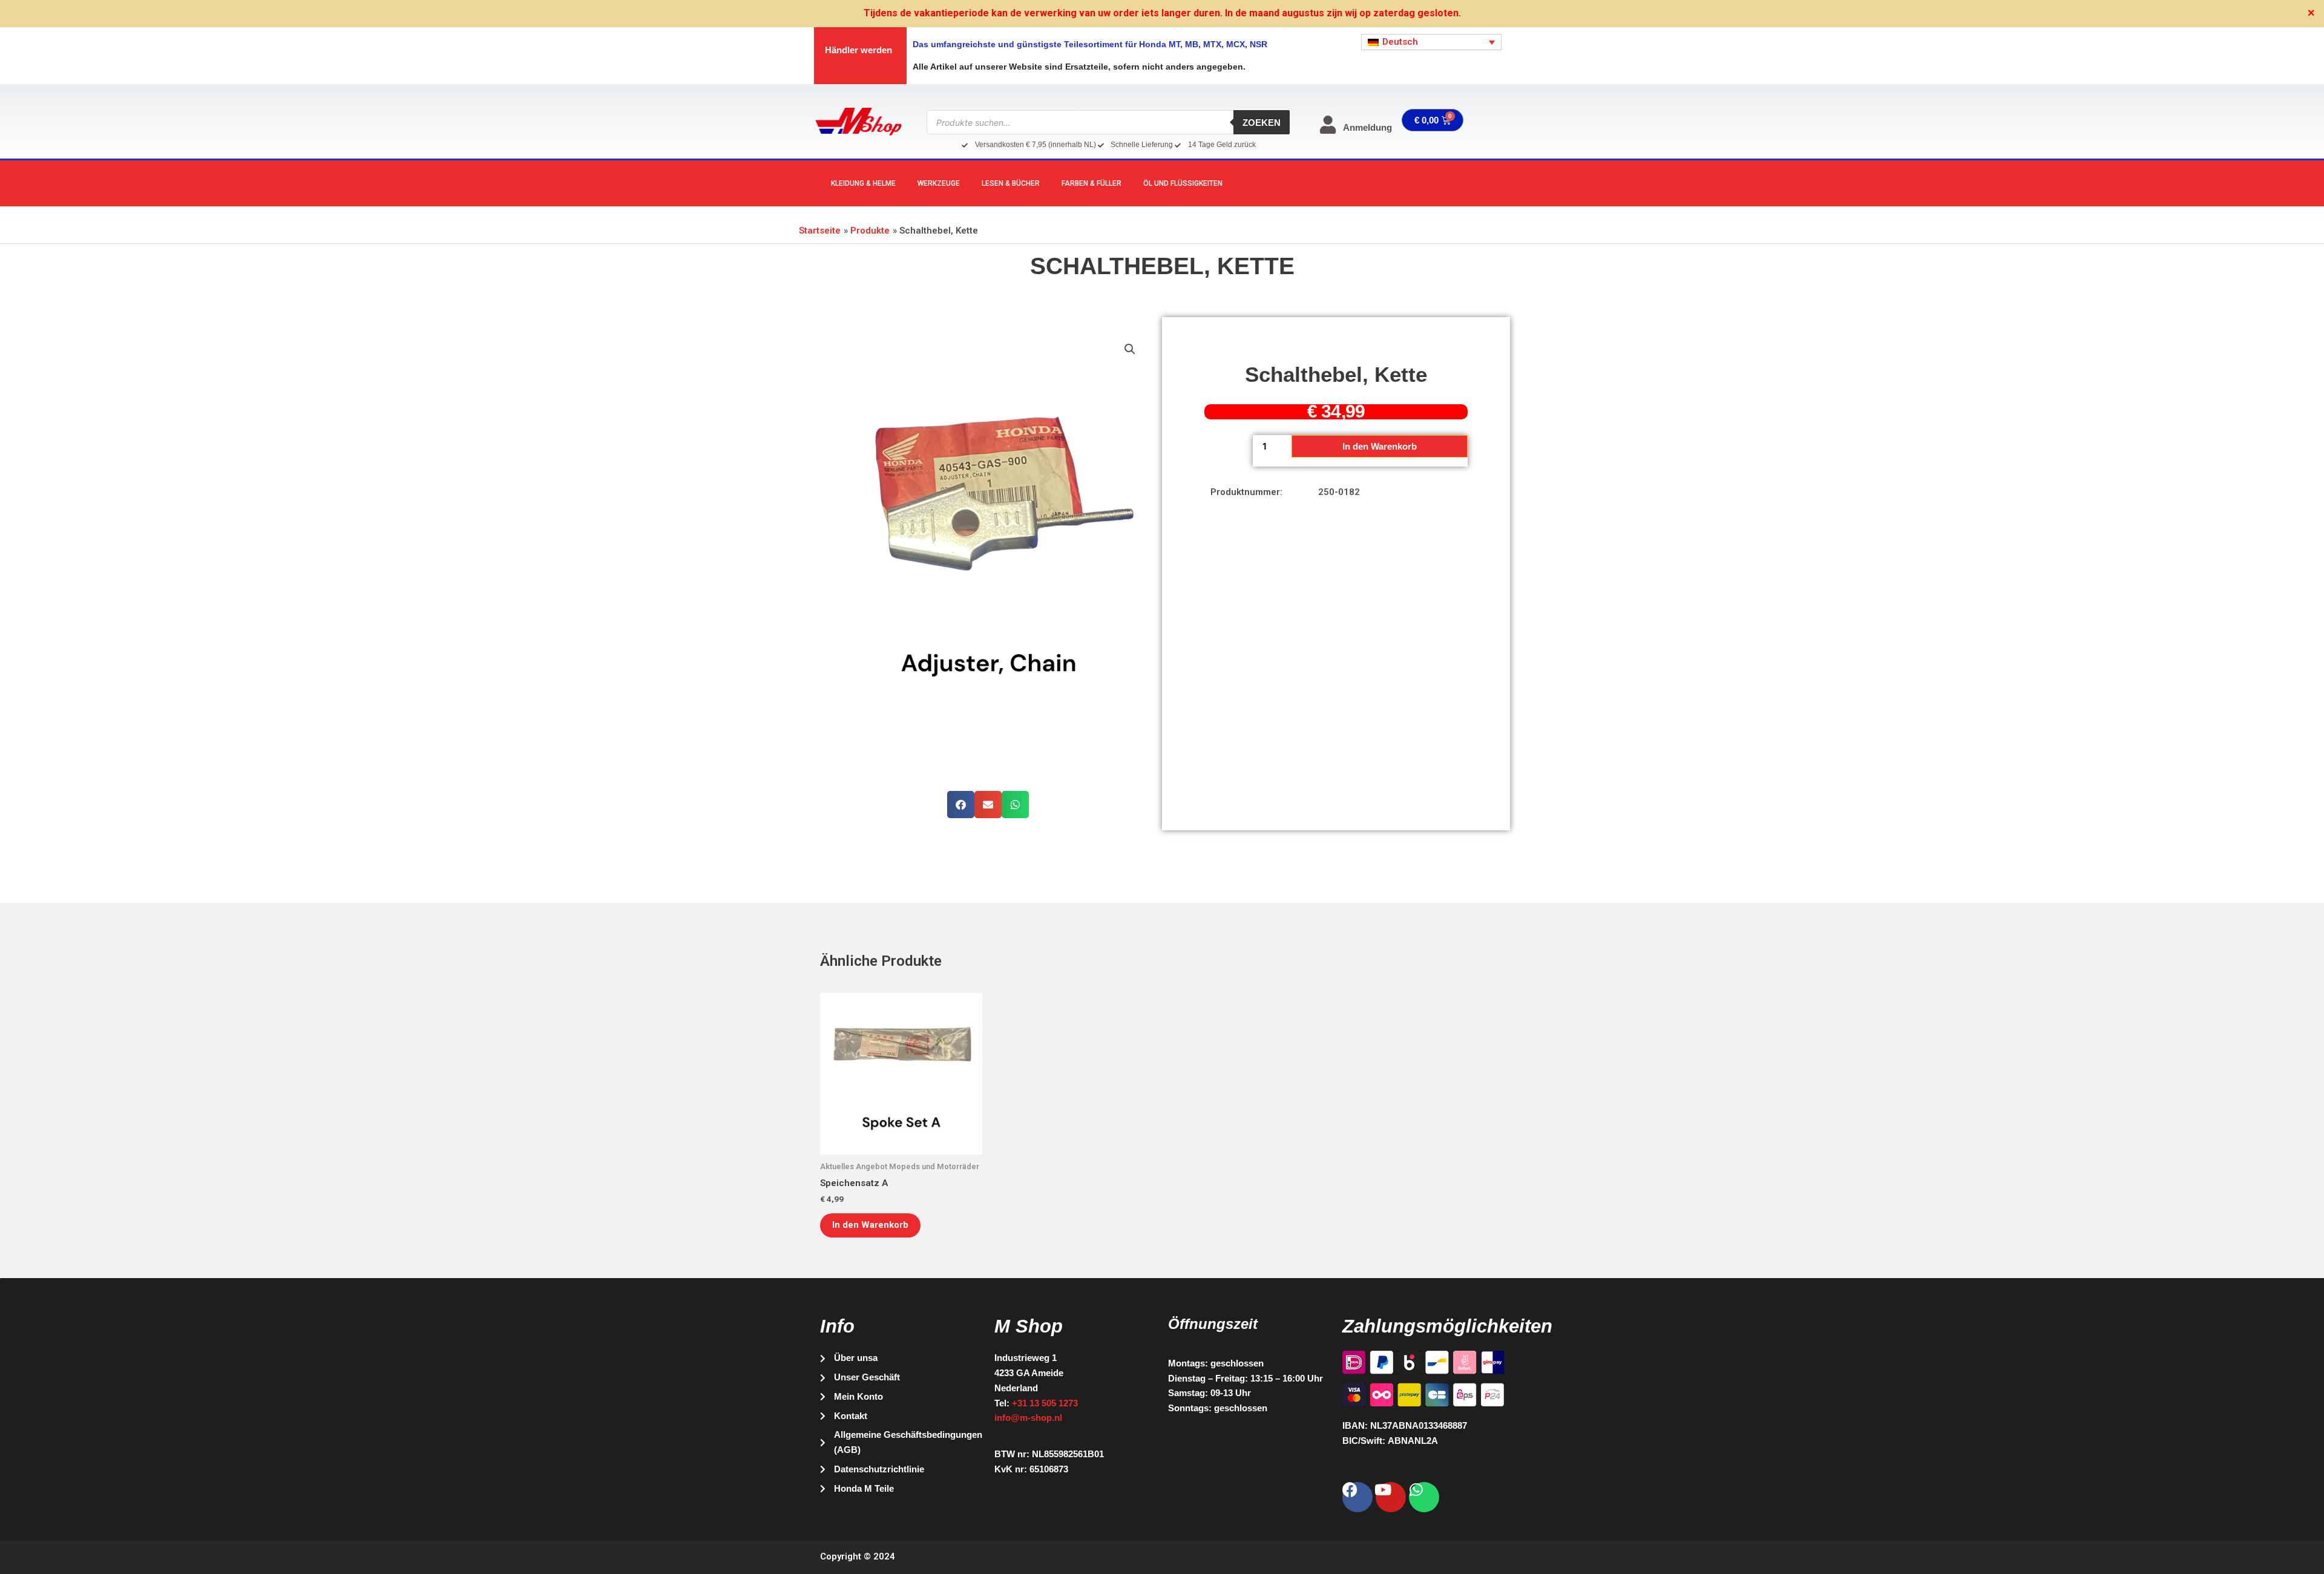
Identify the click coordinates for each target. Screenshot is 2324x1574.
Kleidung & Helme (863, 183)
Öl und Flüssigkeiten (1183, 183)
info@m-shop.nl (1028, 1418)
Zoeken (1262, 123)
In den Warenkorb (1380, 446)
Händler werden (858, 50)
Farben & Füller (1091, 183)
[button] (1130, 349)
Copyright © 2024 (858, 1556)
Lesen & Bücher (1011, 183)
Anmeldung (1367, 127)
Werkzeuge (939, 183)
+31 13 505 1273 (1045, 1403)
